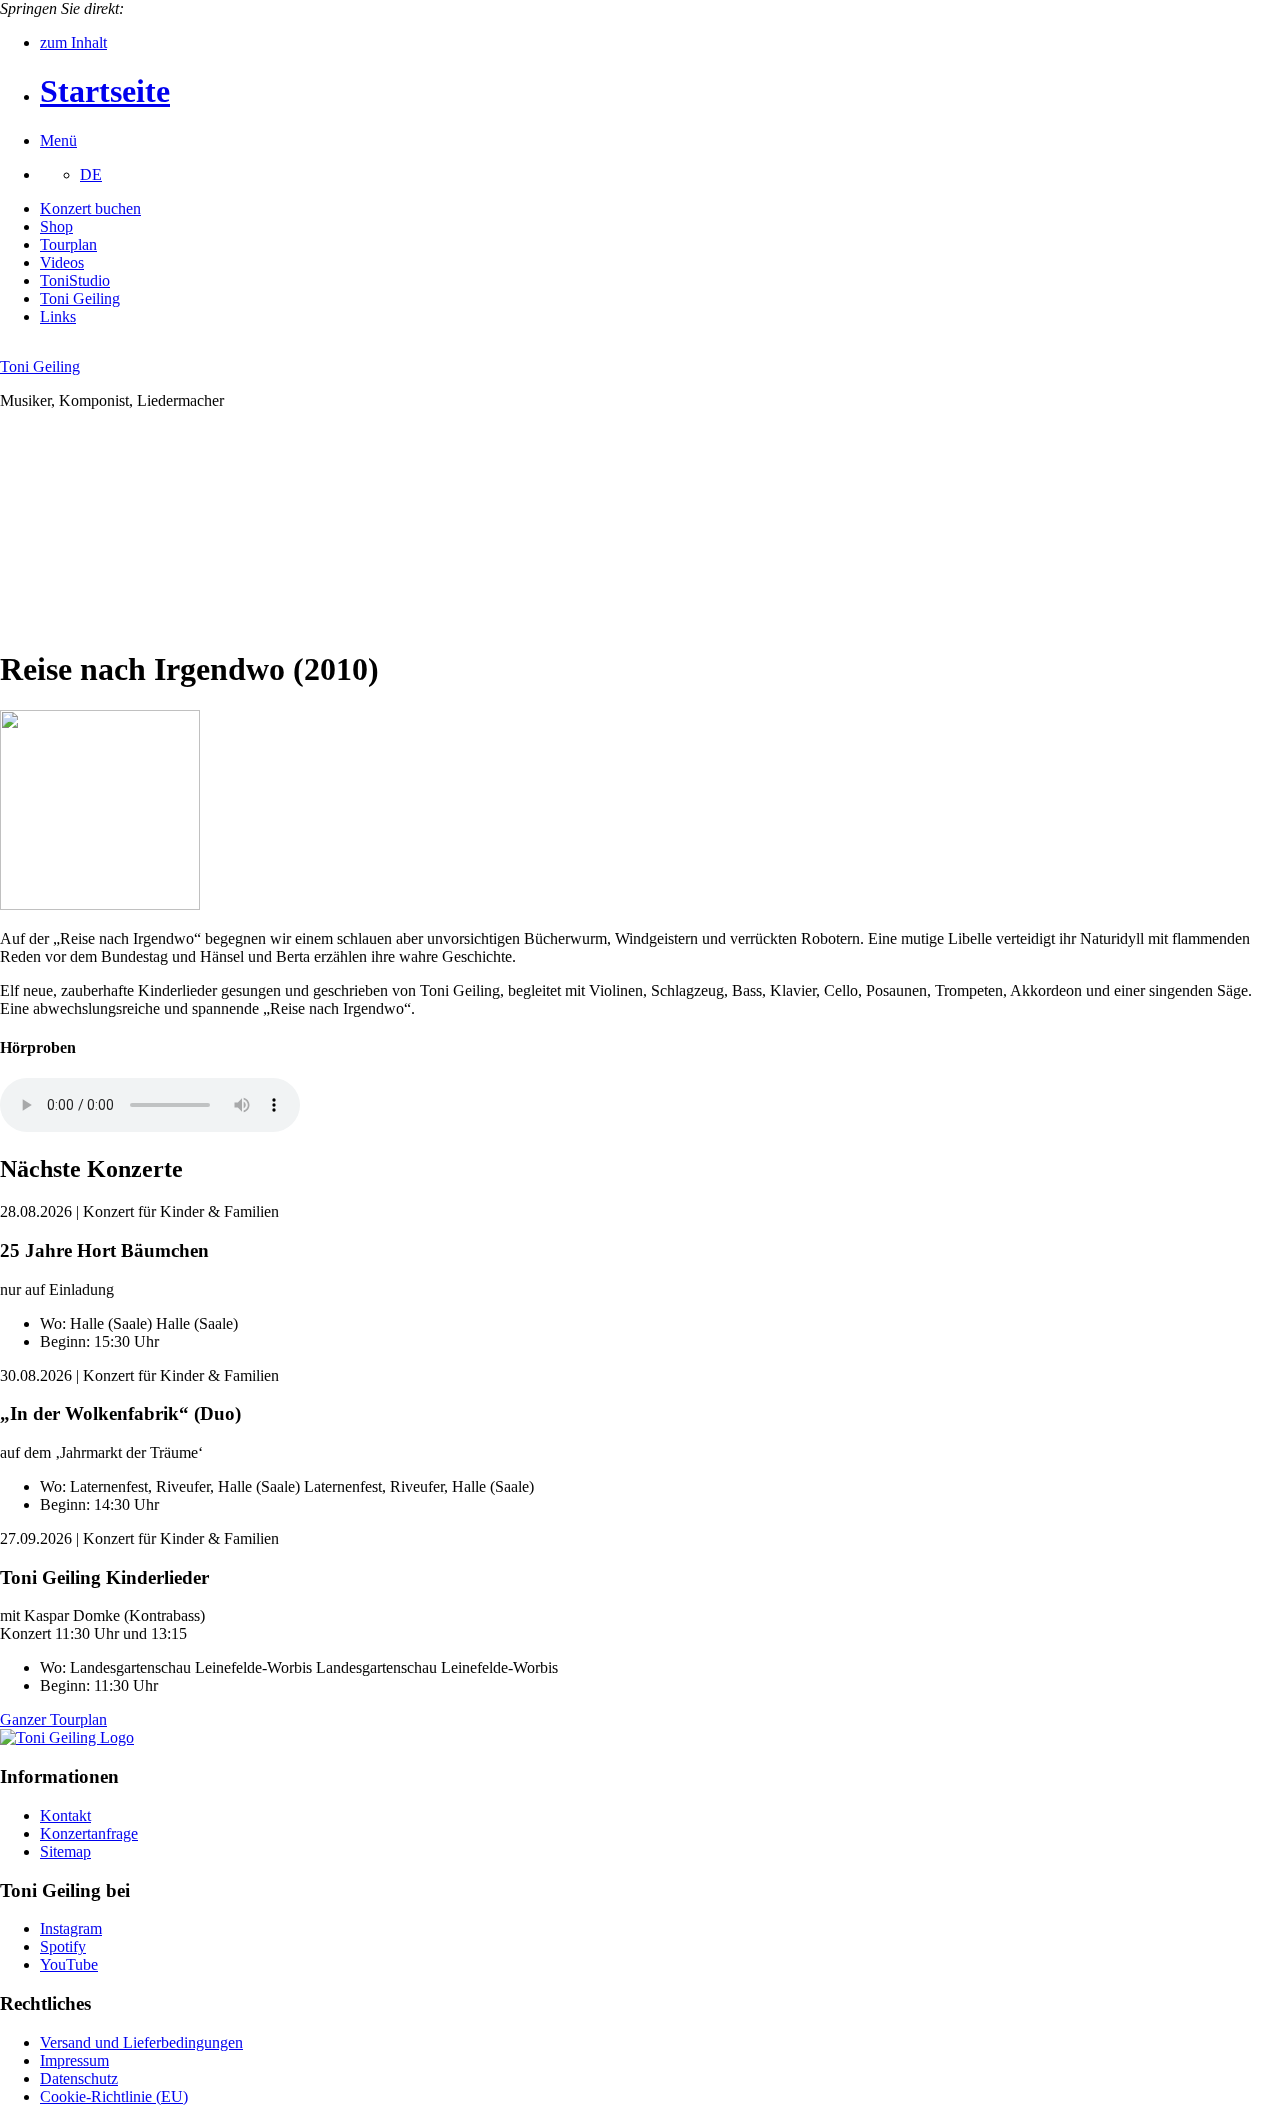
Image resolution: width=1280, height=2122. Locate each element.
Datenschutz (79, 2078)
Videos (62, 262)
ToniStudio (75, 280)
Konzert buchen (90, 208)
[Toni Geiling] (67, 1737)
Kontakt (65, 1815)
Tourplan (68, 244)
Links (58, 316)
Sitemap (65, 1851)
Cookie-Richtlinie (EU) (114, 2096)
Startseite (105, 91)
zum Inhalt (73, 42)
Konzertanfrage (89, 1833)
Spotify (63, 1946)
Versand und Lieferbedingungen (141, 2042)
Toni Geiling (80, 298)
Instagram (71, 1928)
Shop (56, 226)
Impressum (74, 2060)
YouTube (69, 1964)
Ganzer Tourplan (53, 1719)
